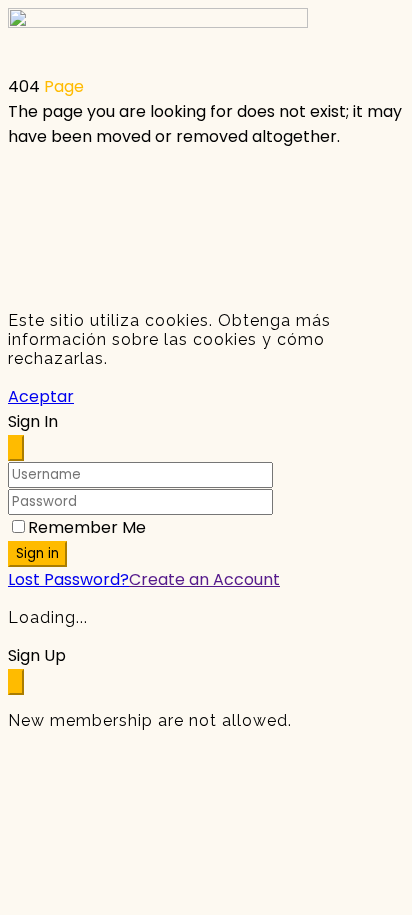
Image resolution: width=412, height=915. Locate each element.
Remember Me (87, 527)
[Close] (16, 448)
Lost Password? (68, 579)
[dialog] (206, 686)
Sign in (37, 553)
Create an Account (204, 579)
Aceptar (41, 396)
